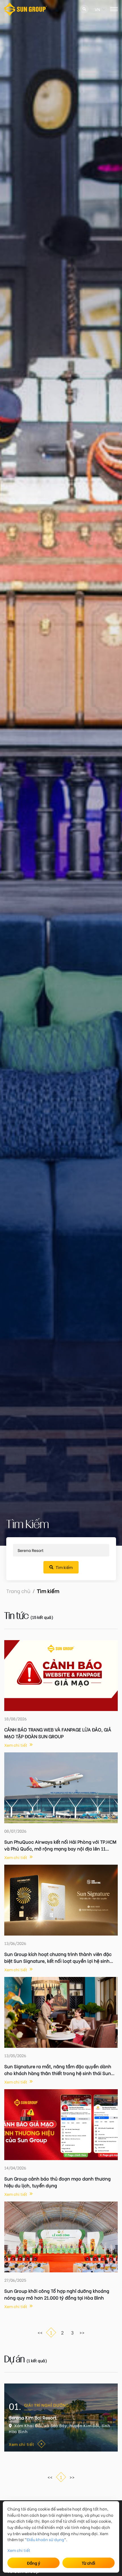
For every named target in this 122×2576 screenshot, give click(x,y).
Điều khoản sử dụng (45, 2539)
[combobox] (95, 9)
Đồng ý (34, 2563)
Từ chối (89, 2563)
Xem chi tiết (19, 2550)
